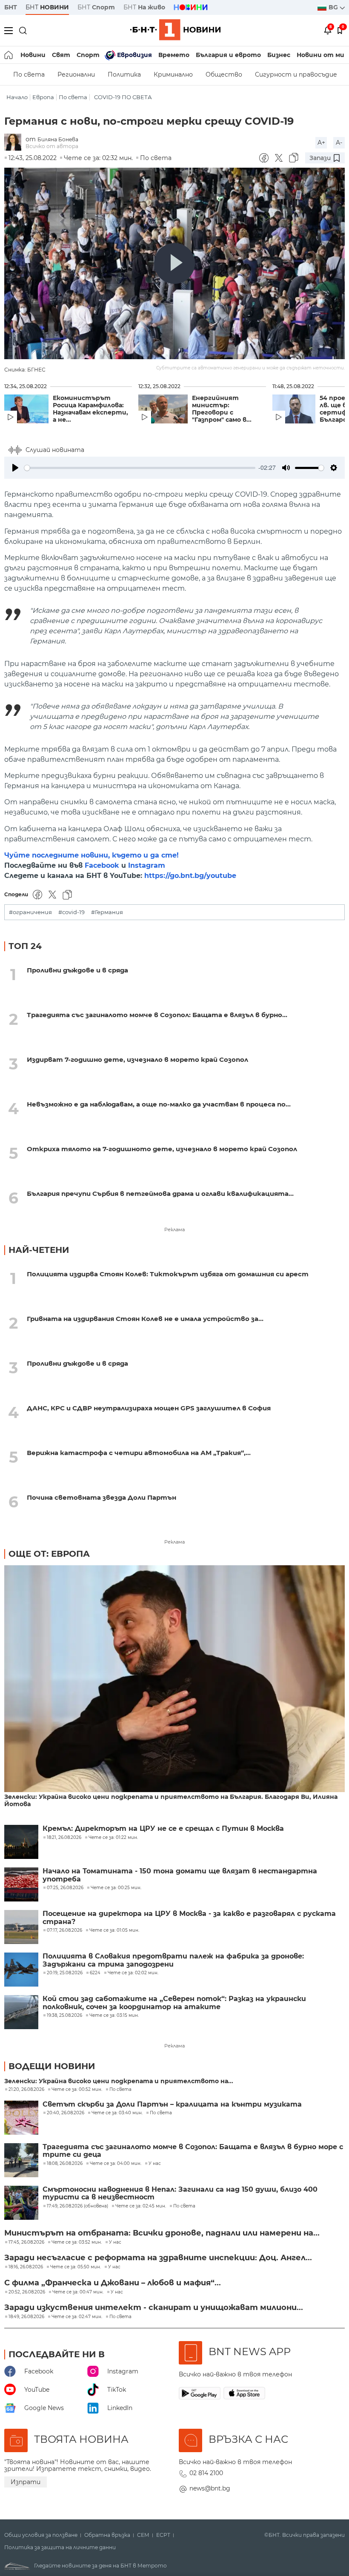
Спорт (88, 55)
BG (334, 7)
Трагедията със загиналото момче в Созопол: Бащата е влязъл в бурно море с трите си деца (193, 2151)
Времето (174, 55)
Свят (61, 55)
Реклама (174, 1229)
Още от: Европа (49, 1554)
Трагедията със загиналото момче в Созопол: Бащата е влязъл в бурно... (157, 1015)
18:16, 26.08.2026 (26, 2267)
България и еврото (228, 55)
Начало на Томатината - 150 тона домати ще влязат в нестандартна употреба (180, 1875)
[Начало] (9, 55)
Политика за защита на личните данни (60, 2547)
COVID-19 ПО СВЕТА (123, 97)
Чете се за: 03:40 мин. (117, 2113)
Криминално (173, 74)
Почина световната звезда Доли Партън (102, 1497)
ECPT (163, 2535)
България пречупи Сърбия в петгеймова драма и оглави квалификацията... (160, 1194)
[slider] (140, 468)
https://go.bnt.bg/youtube (190, 876)
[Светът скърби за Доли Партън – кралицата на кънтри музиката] (21, 2118)
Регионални (76, 74)
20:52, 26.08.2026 (27, 2292)
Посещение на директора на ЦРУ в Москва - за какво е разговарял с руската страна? (189, 1918)
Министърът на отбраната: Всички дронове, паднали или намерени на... (162, 2233)
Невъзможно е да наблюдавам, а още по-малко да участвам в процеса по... (159, 1104)
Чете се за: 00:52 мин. (77, 2090)
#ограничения (30, 912)
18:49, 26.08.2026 (26, 2317)
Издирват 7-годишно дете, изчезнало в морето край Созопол (137, 1059)
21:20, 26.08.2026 (26, 2090)
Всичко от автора (52, 146)
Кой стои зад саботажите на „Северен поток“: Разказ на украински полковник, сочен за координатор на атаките (174, 2003)
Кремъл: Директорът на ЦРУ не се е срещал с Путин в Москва (163, 1829)
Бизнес (279, 55)
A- (339, 143)
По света (29, 74)
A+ (321, 143)
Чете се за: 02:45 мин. (141, 2206)
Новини (33, 55)
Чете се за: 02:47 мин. (77, 2317)
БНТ (11, 7)
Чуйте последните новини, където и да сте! (92, 855)
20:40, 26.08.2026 (66, 2113)
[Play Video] (174, 263)
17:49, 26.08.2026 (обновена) (77, 2206)
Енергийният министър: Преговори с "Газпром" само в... (222, 409)
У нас (155, 2164)
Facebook (102, 865)
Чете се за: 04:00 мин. (116, 2164)
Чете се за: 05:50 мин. (76, 2267)
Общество (224, 74)
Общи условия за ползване (41, 2535)
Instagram (147, 865)
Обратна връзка (107, 2535)
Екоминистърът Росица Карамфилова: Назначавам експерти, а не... (90, 409)
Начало (17, 97)
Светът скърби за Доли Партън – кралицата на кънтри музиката (172, 2104)
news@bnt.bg (210, 2488)
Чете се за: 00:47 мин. (78, 2292)
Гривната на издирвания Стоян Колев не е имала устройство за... (145, 1319)
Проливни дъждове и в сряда (77, 970)
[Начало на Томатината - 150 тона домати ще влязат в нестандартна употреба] (21, 1884)
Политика (124, 74)
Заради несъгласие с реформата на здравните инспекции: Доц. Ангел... (158, 2258)
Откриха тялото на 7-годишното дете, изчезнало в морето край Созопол (162, 1149)
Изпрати (26, 2482)
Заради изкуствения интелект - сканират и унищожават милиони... (154, 2307)
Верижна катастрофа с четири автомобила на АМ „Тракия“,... (139, 1453)
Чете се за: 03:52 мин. (77, 2242)
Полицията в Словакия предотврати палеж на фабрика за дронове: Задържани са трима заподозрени (173, 1960)
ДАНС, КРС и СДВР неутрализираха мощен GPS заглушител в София (149, 1408)
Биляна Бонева (58, 139)
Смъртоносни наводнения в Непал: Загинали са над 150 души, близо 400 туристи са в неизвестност (180, 2193)
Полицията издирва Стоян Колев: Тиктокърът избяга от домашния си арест (168, 1274)
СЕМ (143, 2535)
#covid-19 (72, 912)
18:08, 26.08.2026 (65, 2164)
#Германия (107, 912)
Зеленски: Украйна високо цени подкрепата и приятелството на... (119, 2081)
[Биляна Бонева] (15, 143)
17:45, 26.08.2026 (26, 2242)
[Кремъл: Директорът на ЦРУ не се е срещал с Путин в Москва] (21, 1842)
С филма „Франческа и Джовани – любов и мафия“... (113, 2283)
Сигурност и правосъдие (296, 74)
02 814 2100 (206, 2473)
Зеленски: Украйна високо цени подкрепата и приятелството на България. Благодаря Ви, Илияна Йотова (171, 1801)
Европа (43, 97)
